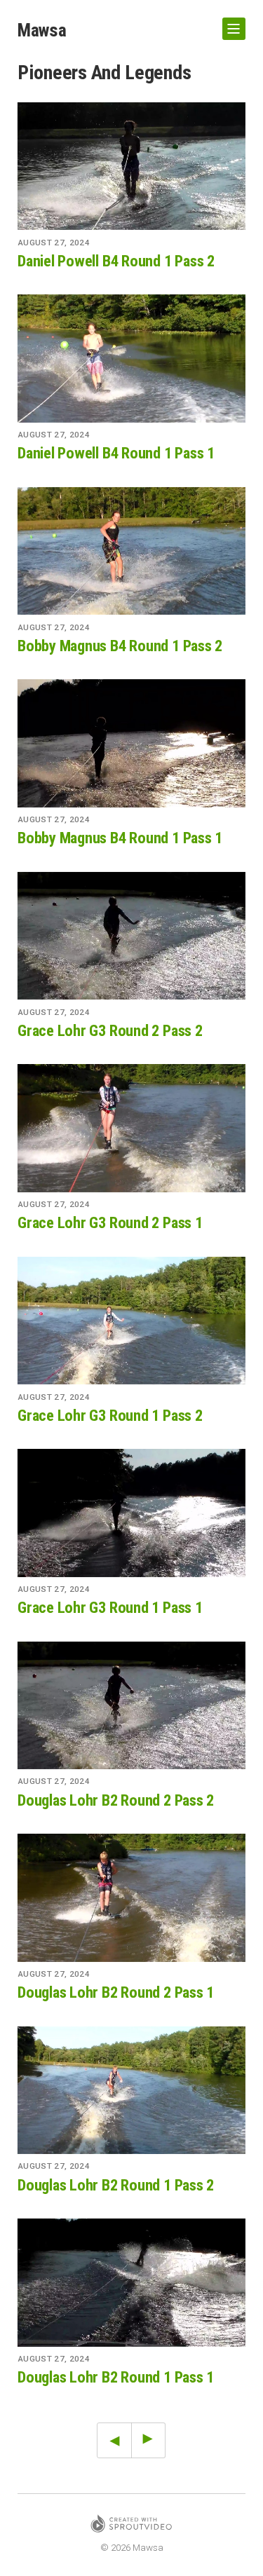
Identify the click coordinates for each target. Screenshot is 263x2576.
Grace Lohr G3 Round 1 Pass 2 (110, 1415)
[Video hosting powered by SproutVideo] (131, 2526)
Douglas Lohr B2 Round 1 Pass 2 (116, 2185)
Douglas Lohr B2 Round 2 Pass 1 (116, 1992)
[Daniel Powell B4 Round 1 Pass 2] (131, 166)
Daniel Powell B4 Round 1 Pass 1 (116, 453)
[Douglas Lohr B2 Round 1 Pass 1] (131, 2283)
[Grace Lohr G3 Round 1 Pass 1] (131, 1513)
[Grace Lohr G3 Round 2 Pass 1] (131, 1128)
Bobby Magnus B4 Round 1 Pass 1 (120, 838)
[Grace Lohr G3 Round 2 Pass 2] (131, 936)
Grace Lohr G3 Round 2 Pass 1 (110, 1222)
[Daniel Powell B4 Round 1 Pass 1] (131, 359)
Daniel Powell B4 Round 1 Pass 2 (116, 261)
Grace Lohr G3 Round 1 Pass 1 (110, 1607)
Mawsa (42, 30)
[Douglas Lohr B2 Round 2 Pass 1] (131, 1898)
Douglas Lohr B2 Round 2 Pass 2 (116, 1800)
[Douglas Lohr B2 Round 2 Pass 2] (131, 1706)
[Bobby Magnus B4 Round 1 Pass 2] (131, 551)
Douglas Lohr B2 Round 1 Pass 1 (116, 2377)
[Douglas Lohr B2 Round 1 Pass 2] (131, 2091)
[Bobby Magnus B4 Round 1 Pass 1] (131, 743)
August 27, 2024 (54, 243)
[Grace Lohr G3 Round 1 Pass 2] (131, 1321)
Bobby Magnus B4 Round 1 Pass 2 (120, 646)
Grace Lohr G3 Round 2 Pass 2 (110, 1030)
